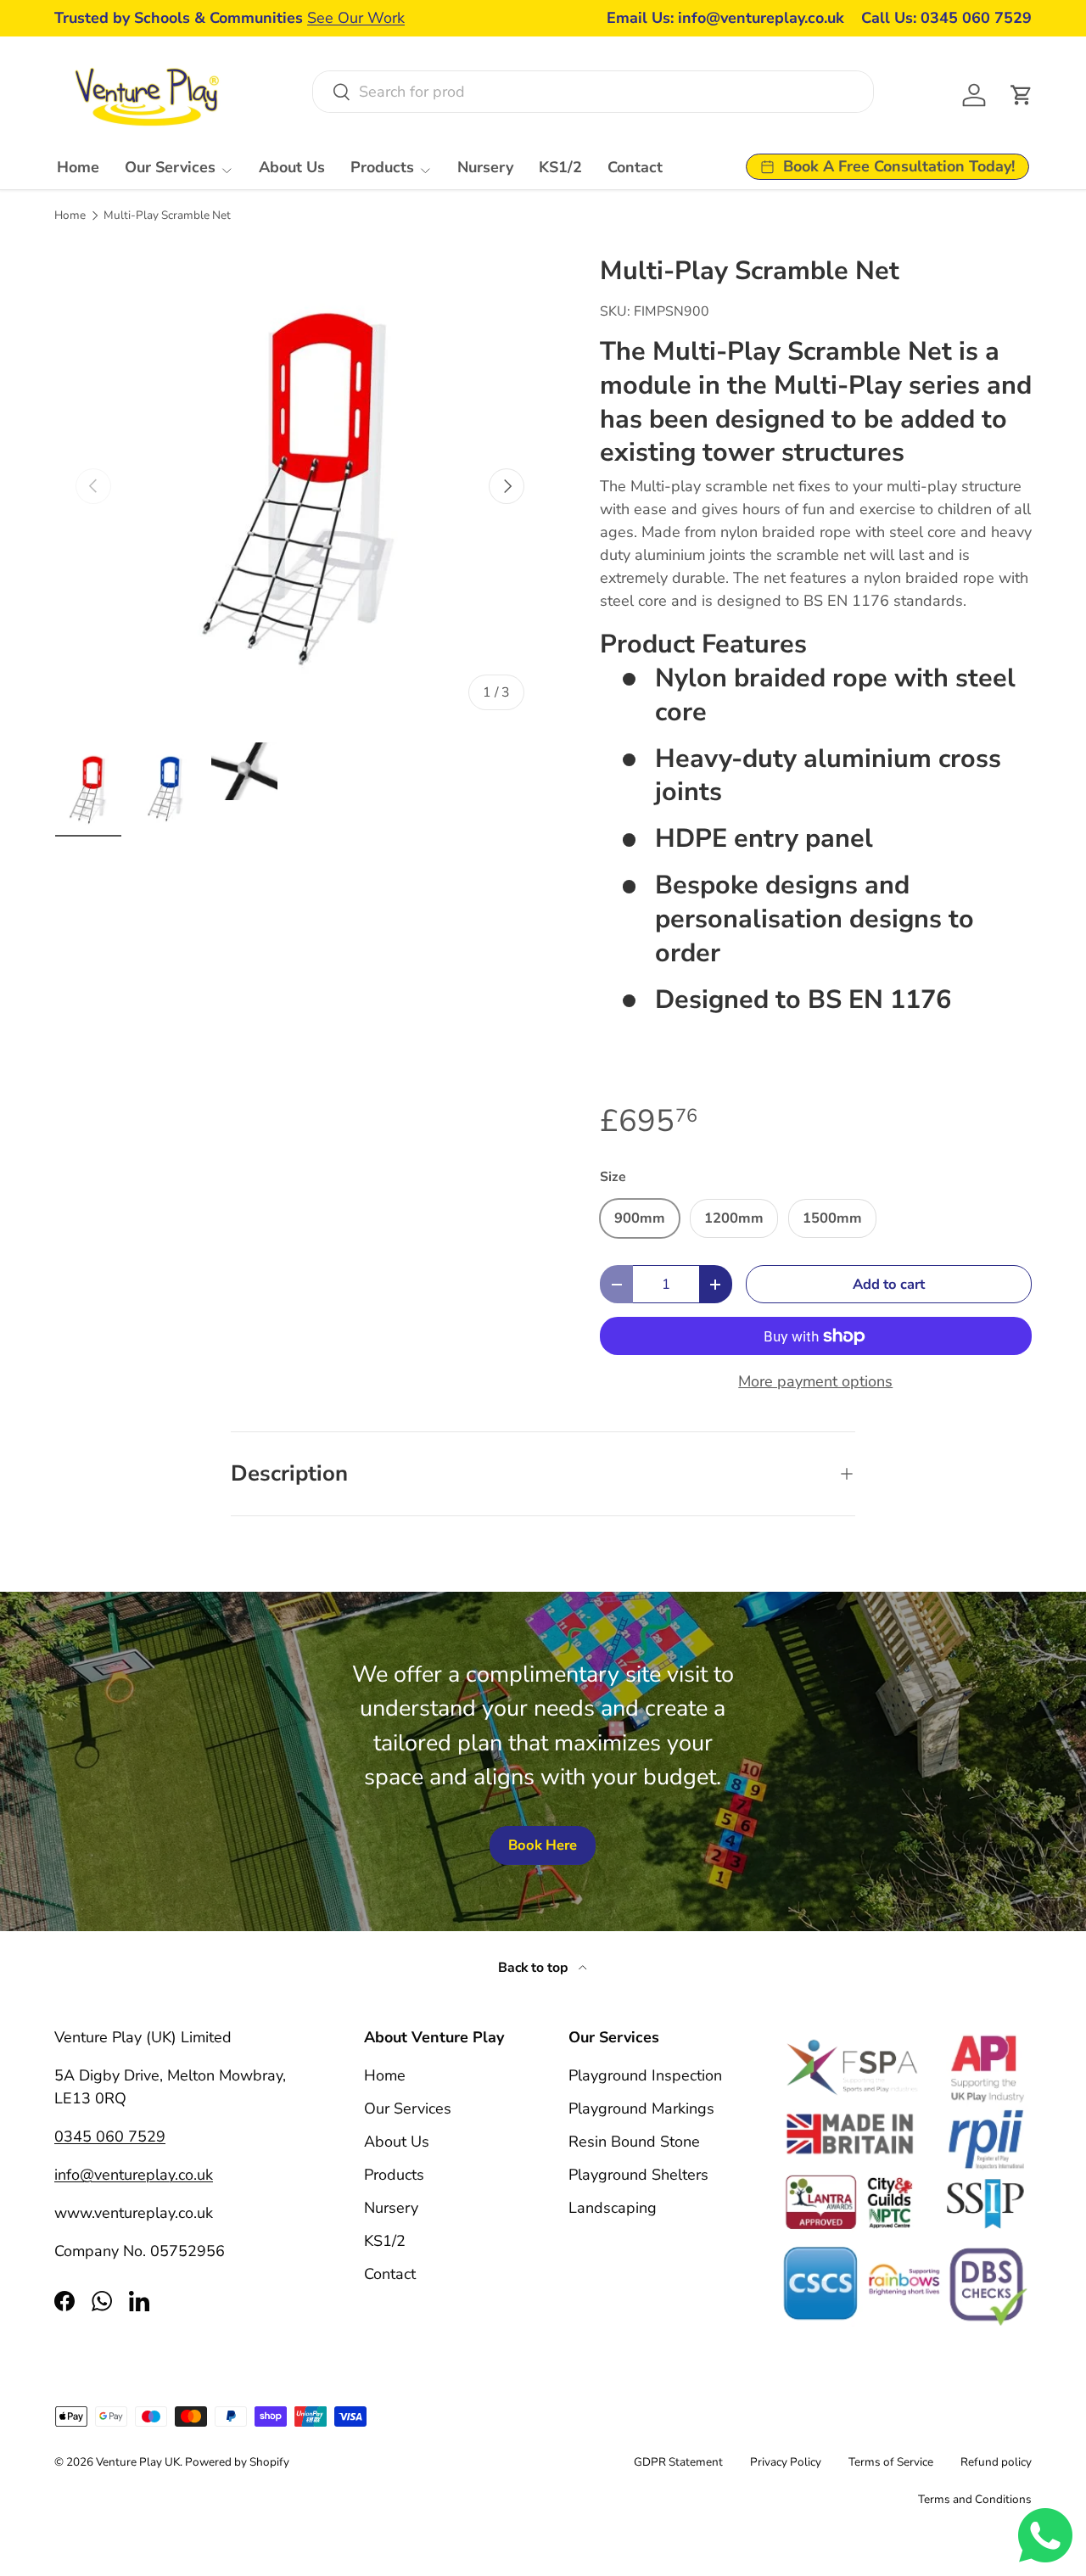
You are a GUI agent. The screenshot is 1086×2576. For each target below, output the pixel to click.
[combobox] (593, 92)
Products (382, 167)
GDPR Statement (678, 2462)
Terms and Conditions (975, 2499)
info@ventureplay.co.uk (134, 2175)
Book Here (543, 1845)
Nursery (485, 167)
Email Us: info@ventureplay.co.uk (725, 18)
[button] (1022, 95)
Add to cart (889, 1284)
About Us (292, 167)
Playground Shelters (638, 2175)
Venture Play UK (138, 2462)
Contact (635, 167)
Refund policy (996, 2462)
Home (78, 167)
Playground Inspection (645, 2075)
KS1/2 (560, 167)
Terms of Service (891, 2462)
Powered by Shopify (237, 2462)
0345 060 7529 (110, 2136)
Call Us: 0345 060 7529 (946, 18)
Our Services (170, 167)
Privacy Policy (786, 2462)
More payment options (815, 1381)
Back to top (535, 1968)
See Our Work (356, 18)
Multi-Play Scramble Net (167, 216)
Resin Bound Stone (634, 2142)
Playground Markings (641, 2108)
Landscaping (613, 2208)
